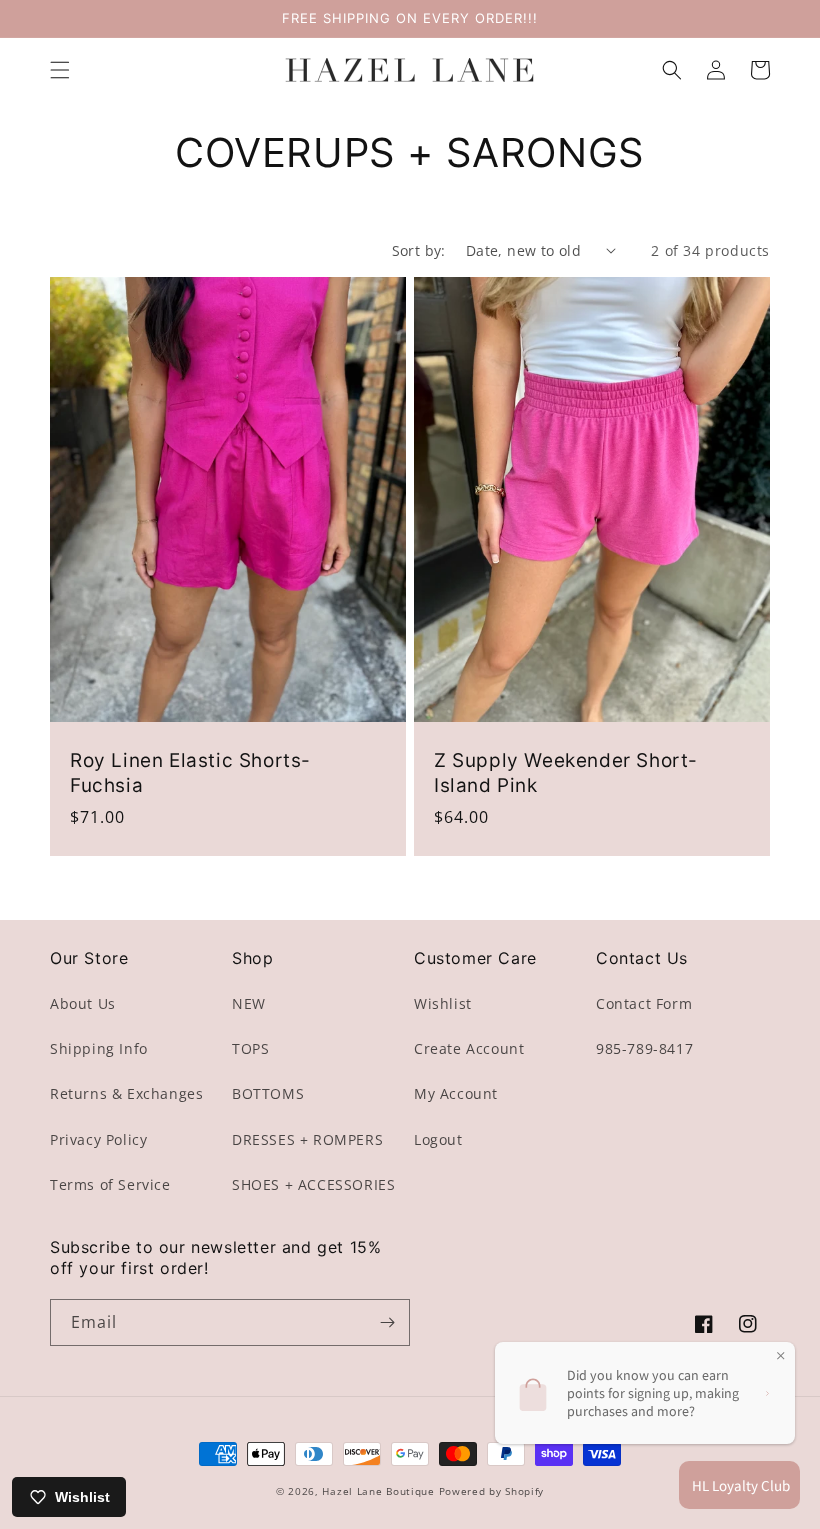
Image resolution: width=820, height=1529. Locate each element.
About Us (83, 1003)
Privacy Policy (98, 1139)
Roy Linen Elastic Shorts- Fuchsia (190, 773)
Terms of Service (110, 1184)
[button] (60, 70)
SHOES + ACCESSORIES (313, 1184)
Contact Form (644, 1003)
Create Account (469, 1048)
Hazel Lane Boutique (378, 1491)
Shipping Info (99, 1048)
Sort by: (419, 250)
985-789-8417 (644, 1048)
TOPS (250, 1048)
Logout (438, 1139)
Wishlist (443, 1003)
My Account (456, 1093)
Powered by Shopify (492, 1491)
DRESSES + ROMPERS (307, 1139)
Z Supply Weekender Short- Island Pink (566, 773)
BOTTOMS (268, 1093)
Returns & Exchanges (126, 1093)
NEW (249, 1003)
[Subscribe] (387, 1322)
